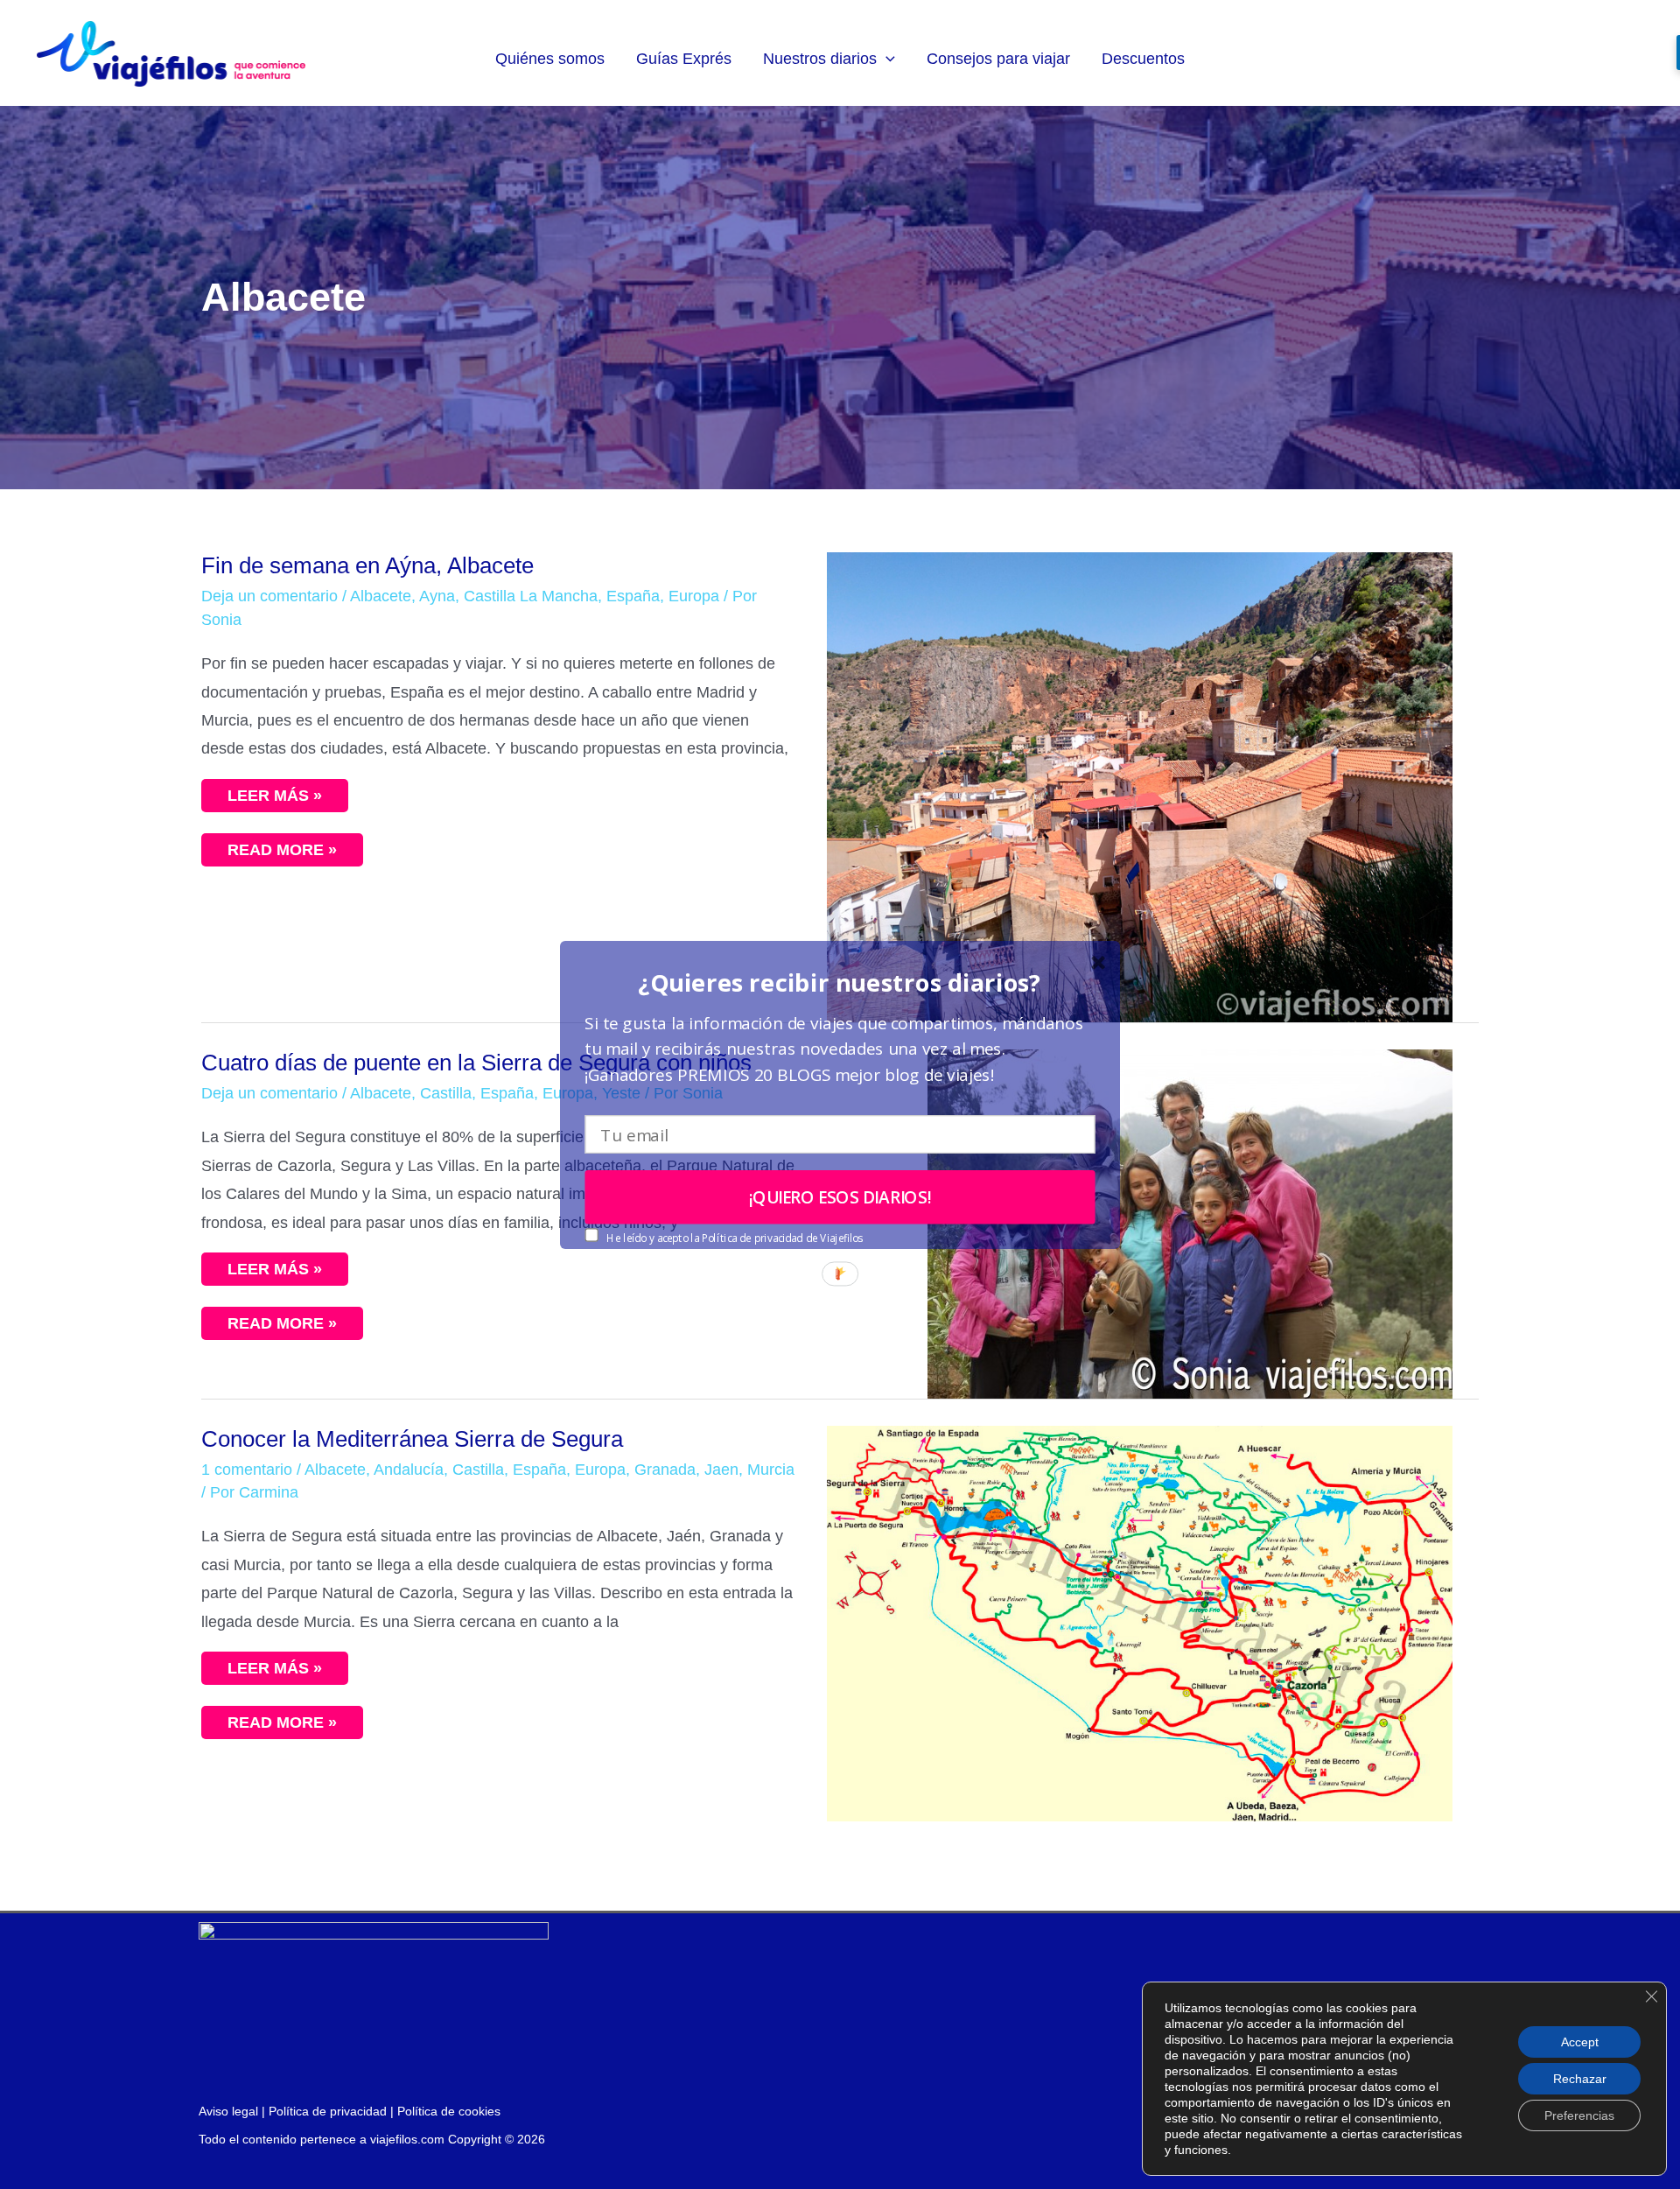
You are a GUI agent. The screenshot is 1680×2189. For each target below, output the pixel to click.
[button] (840, 982)
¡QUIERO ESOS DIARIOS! (840, 1196)
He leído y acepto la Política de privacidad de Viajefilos (734, 1237)
